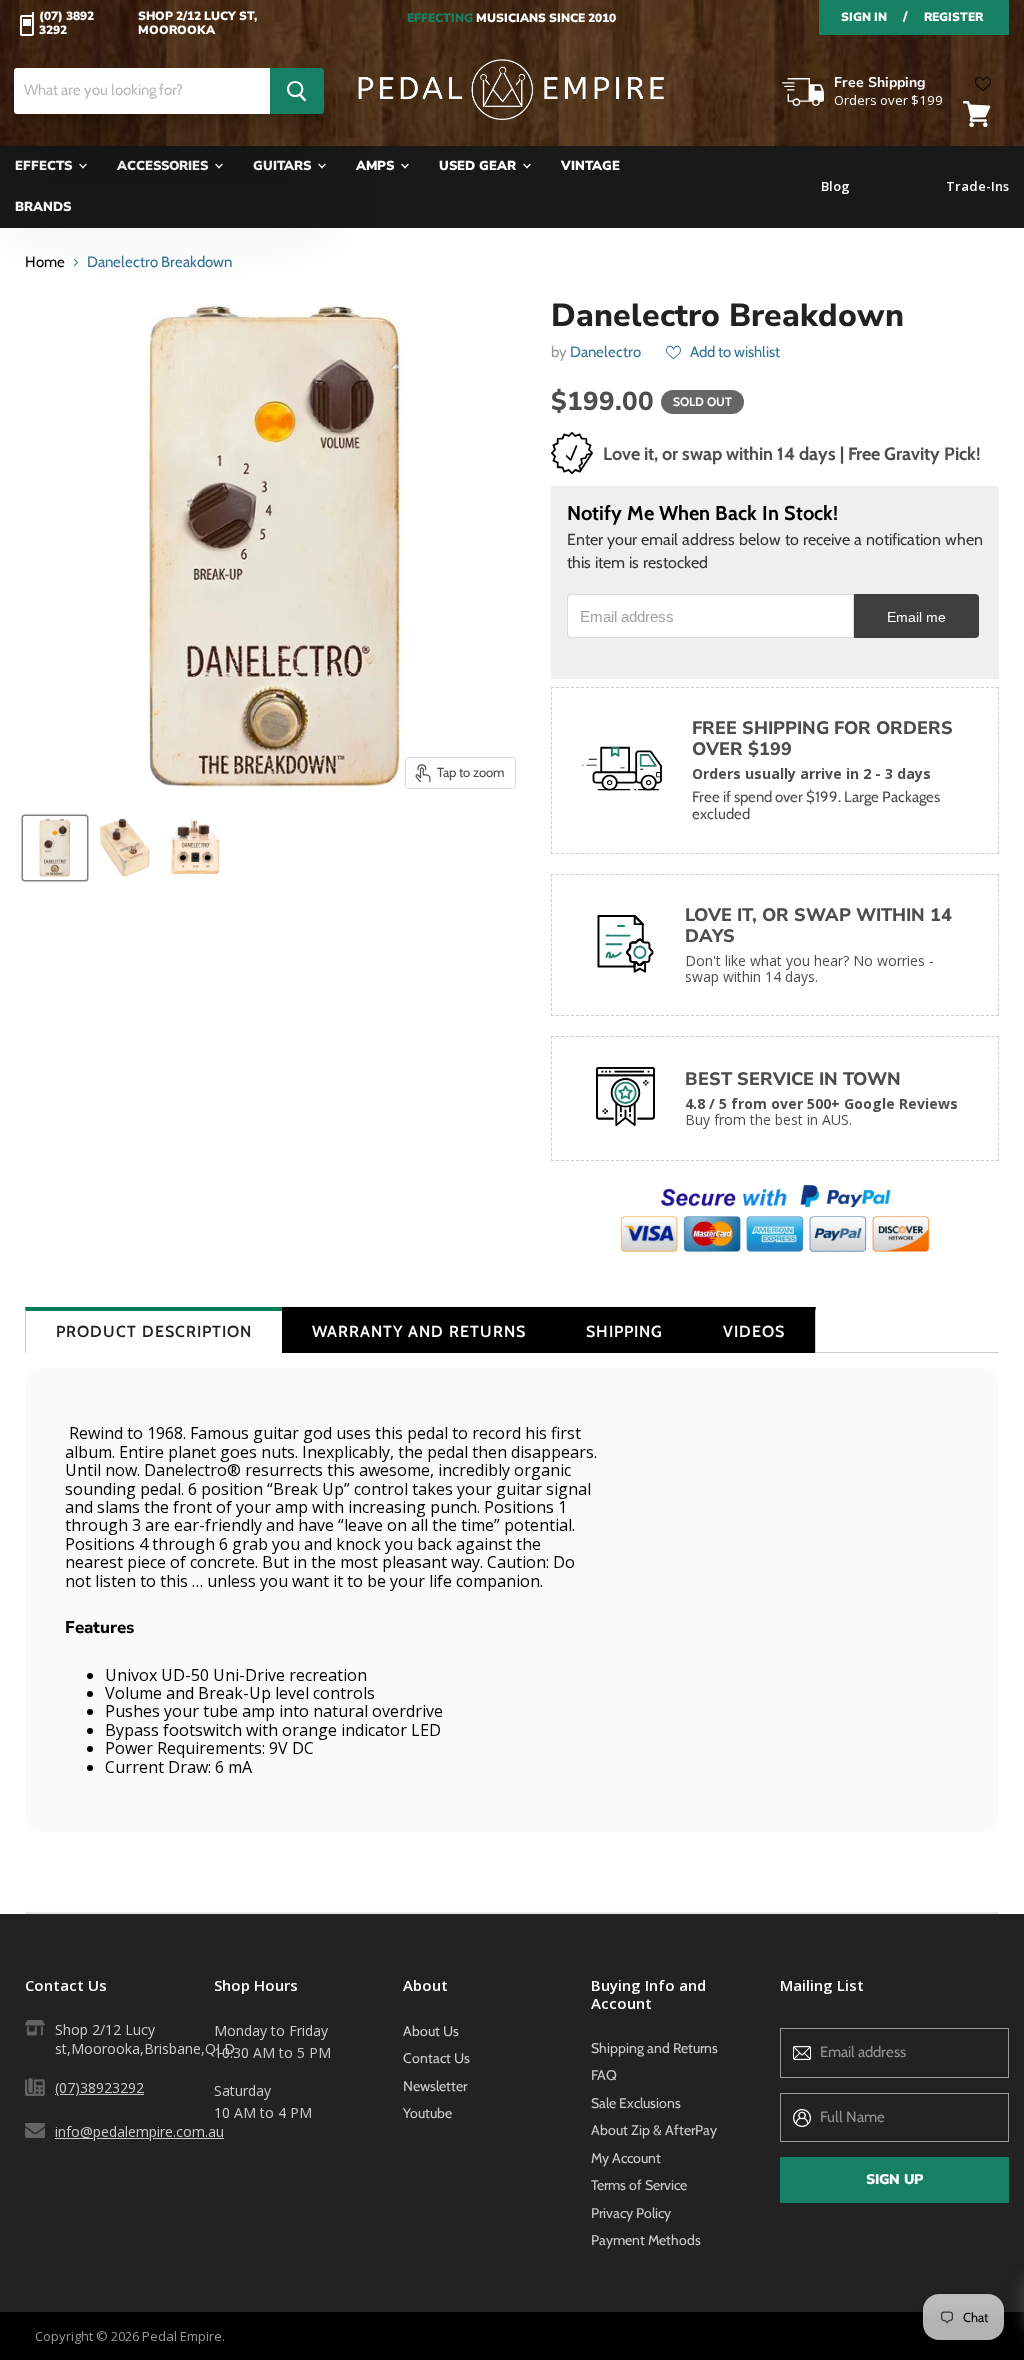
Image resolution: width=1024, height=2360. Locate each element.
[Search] (297, 91)
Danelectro (605, 352)
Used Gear (479, 166)
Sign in (864, 17)
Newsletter (435, 2086)
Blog (835, 186)
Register (953, 17)
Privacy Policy (631, 2213)
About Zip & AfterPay (654, 2130)
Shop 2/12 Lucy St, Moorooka (197, 24)
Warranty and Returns (419, 1331)
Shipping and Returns (654, 2048)
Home (45, 262)
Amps (377, 166)
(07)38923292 (99, 2087)
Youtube (427, 2113)
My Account (626, 2158)
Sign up (894, 2179)
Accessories (164, 166)
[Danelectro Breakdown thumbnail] (55, 848)
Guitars (284, 166)
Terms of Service (639, 2185)
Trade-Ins (977, 186)
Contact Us (436, 2058)
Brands (43, 207)
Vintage (590, 166)
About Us (431, 2031)
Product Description (154, 1331)
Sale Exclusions (636, 2103)
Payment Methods (646, 2240)
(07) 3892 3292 (66, 24)
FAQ (604, 2075)
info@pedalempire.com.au (139, 2131)
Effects (45, 166)
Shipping (624, 1331)
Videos (754, 1331)
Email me (916, 617)
